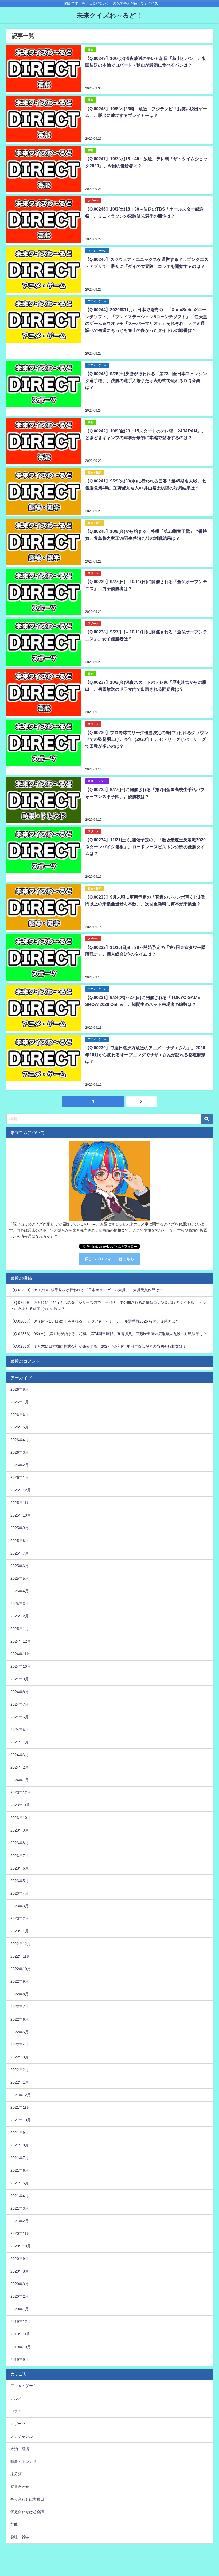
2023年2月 (19, 1918)
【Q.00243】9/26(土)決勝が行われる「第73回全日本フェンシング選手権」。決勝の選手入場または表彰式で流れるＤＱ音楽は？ (146, 380)
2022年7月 (19, 2007)
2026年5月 (19, 1427)
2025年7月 (19, 1553)
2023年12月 (21, 1792)
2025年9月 (19, 1528)
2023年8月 (19, 1843)
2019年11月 (20, 2334)
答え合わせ (20, 2487)
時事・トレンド (97, 781)
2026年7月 (19, 1402)
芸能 (91, 50)
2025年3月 (19, 1604)
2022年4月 (19, 2045)
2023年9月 (19, 1830)
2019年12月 (21, 2322)
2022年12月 (21, 1944)
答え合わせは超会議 (27, 2512)
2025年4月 (19, 1591)
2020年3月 (19, 2284)
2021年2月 (19, 2221)
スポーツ (93, 201)
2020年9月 (19, 2259)
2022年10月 (21, 1969)
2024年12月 (21, 1641)
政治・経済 (20, 2449)
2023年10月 (21, 1818)
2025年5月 (19, 1578)
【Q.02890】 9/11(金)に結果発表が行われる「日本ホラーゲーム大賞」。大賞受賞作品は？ (87, 1290)
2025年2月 (19, 1616)
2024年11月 (20, 1654)
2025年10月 (21, 1515)
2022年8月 (19, 1994)
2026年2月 (19, 1465)
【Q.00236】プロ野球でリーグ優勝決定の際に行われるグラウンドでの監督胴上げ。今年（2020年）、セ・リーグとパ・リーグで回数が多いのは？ (147, 739)
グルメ (16, 2398)
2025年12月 (21, 1490)
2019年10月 (21, 2347)
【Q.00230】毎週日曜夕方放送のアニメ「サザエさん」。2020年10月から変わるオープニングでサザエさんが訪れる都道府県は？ (145, 1055)
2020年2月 (19, 2296)
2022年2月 (19, 2070)
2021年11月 (20, 2107)
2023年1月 (19, 1931)
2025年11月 (20, 1503)
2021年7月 (19, 2158)
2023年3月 (19, 1906)
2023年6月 (19, 1868)
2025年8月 (19, 1541)
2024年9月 (19, 1679)
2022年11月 (20, 1956)
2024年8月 (19, 1692)
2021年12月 (21, 2095)
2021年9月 (19, 2133)
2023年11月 (20, 1805)
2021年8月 (19, 2145)
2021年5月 (19, 2183)
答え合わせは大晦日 (27, 2499)
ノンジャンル (22, 2436)
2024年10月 (21, 1666)
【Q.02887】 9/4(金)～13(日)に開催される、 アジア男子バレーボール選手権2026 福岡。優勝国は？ (95, 1321)
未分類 (16, 2474)
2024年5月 (19, 1730)
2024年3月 (19, 1755)
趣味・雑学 (95, 472)
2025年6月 (19, 1566)
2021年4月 (19, 2196)
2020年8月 (19, 2271)
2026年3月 (19, 1452)
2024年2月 (19, 1767)
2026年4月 (19, 1440)
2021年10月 (21, 2120)
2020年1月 (19, 2309)
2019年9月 (19, 2360)
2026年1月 (19, 1477)
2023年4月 (19, 1893)
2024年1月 (19, 1780)
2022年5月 (19, 2032)
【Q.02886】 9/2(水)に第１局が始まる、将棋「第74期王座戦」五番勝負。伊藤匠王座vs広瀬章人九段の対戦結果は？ (109, 1334)
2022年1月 (19, 2082)
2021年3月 (19, 2208)
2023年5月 (19, 1881)
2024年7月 (19, 1704)
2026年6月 (19, 1415)
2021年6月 (19, 2170)
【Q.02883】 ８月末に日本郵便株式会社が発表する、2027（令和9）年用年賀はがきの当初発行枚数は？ (98, 1346)
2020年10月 (21, 2246)
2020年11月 (20, 2233)
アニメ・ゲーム (97, 251)
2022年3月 (19, 2057)
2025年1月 (19, 1629)
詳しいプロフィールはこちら (109, 1259)
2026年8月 (19, 1389)
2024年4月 (19, 1742)
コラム (16, 2411)
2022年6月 (19, 2019)
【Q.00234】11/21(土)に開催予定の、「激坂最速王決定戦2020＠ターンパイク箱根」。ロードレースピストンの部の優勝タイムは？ (145, 847)
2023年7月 (19, 1856)
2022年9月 (19, 1981)
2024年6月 (19, 1717)
